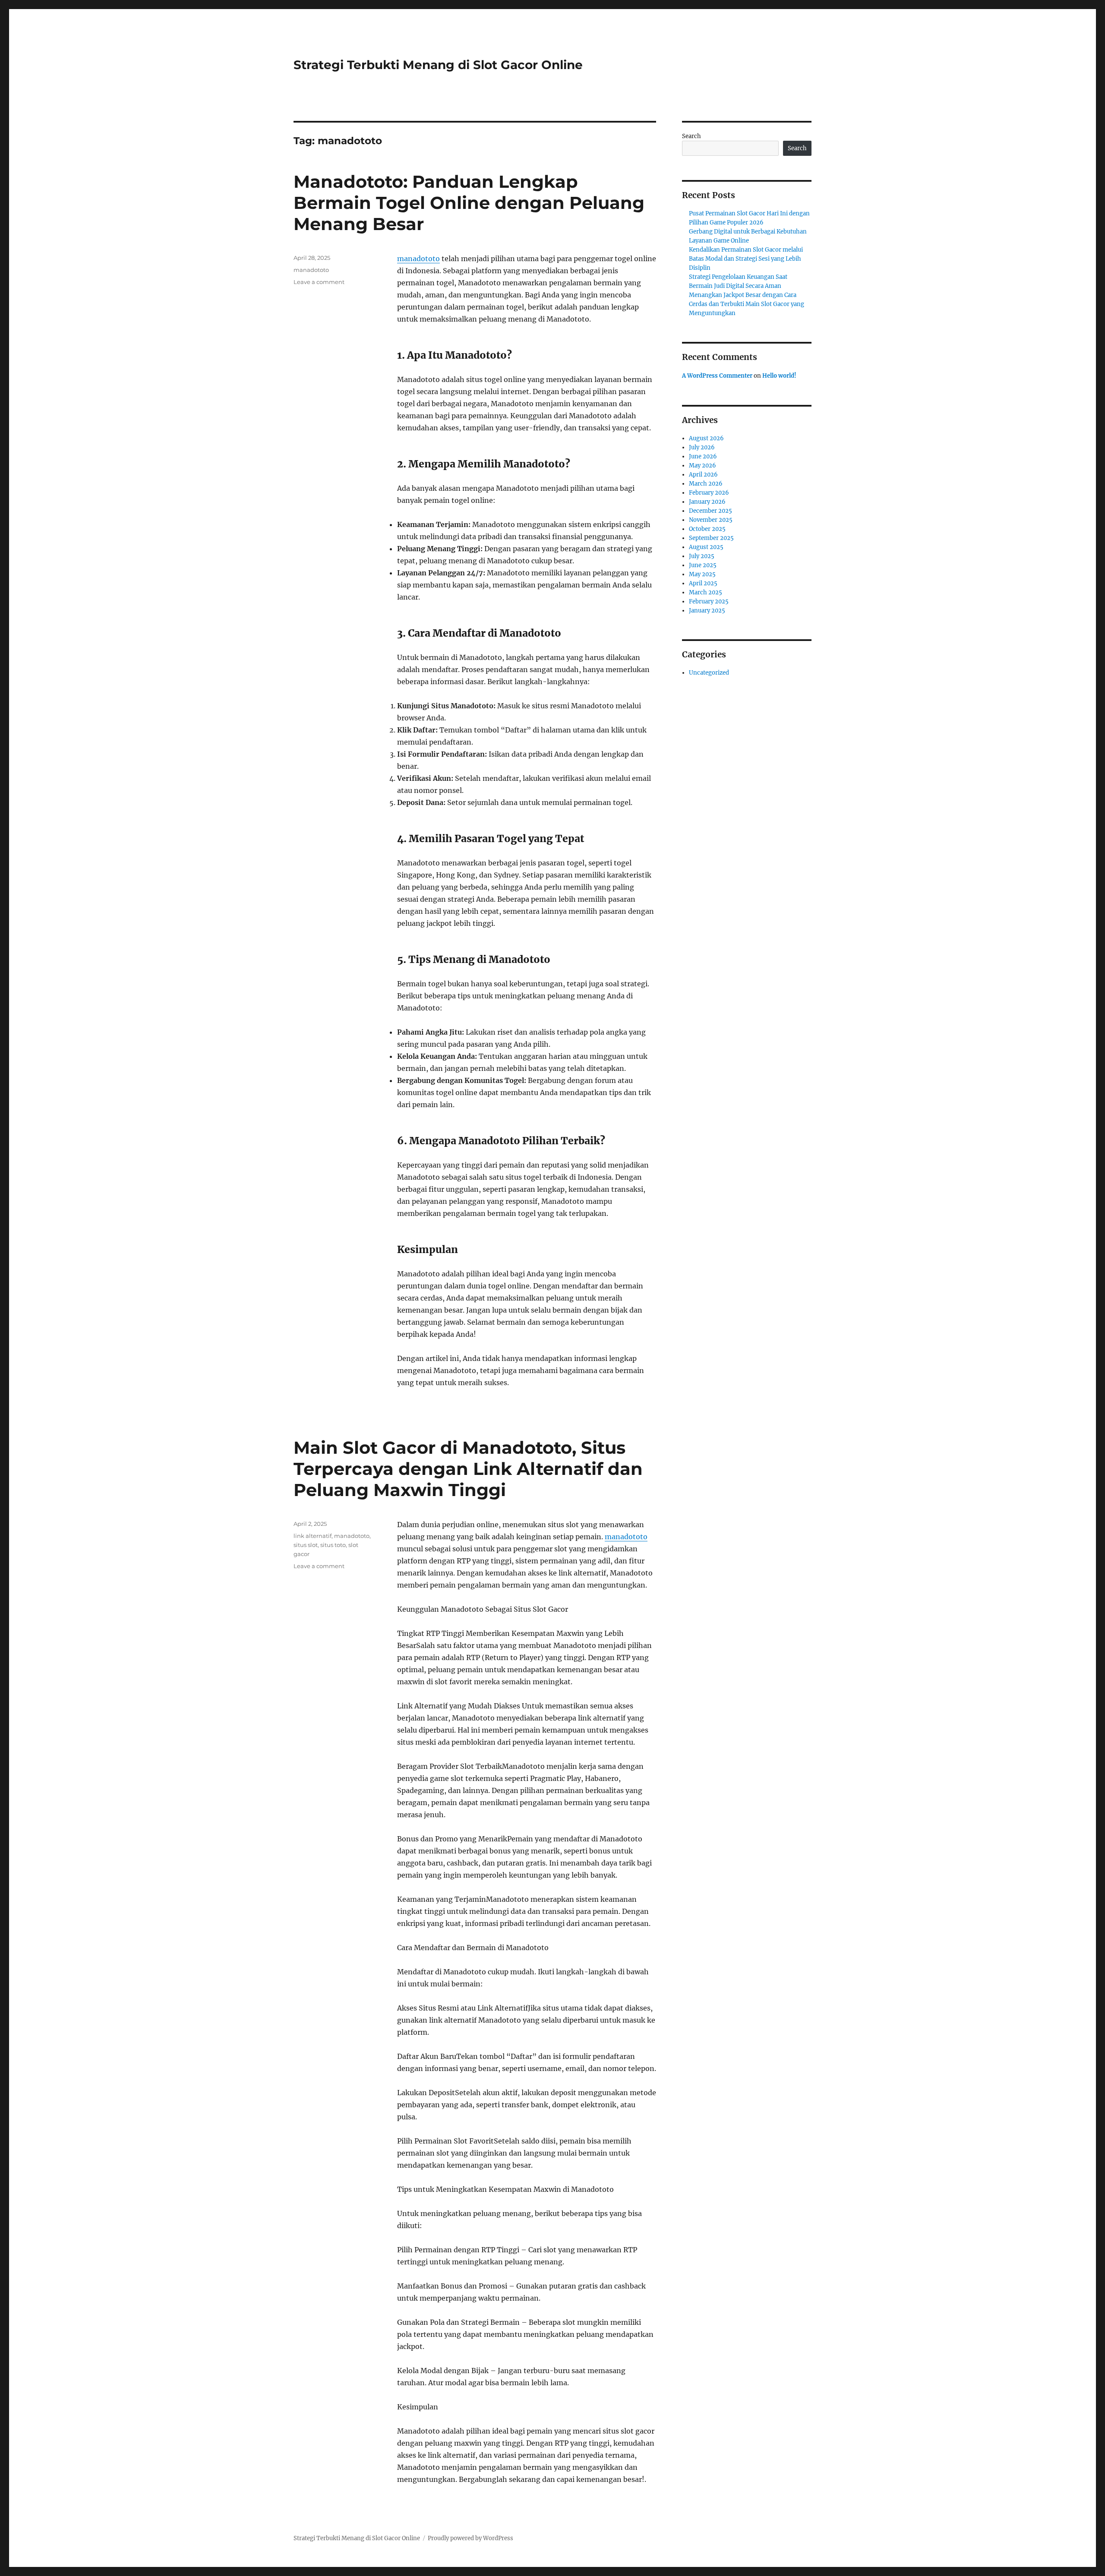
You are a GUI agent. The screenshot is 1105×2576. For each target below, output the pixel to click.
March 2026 (706, 484)
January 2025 (707, 611)
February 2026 (709, 493)
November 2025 (711, 520)
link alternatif (313, 1536)
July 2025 (702, 556)
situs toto (333, 1545)
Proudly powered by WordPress (470, 2538)
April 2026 (703, 475)
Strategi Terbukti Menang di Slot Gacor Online (438, 65)
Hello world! (779, 376)
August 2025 (706, 547)
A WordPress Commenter (717, 376)
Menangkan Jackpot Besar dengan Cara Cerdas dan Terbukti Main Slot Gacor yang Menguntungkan (747, 304)
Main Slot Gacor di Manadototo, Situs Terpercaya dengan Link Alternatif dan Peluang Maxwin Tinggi (468, 1469)
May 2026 (702, 466)
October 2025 (707, 529)
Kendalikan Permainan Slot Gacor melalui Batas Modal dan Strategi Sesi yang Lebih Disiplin (746, 259)
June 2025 (703, 565)
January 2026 (707, 502)
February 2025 (709, 601)
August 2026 (706, 438)
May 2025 (702, 574)
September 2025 (711, 538)
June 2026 (703, 456)
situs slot (306, 1545)
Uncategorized (709, 673)
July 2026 (702, 447)
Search (691, 136)
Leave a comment (319, 282)
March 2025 (706, 592)
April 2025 (703, 583)
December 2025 (710, 511)
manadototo (418, 259)
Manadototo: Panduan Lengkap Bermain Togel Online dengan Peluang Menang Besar (469, 203)
